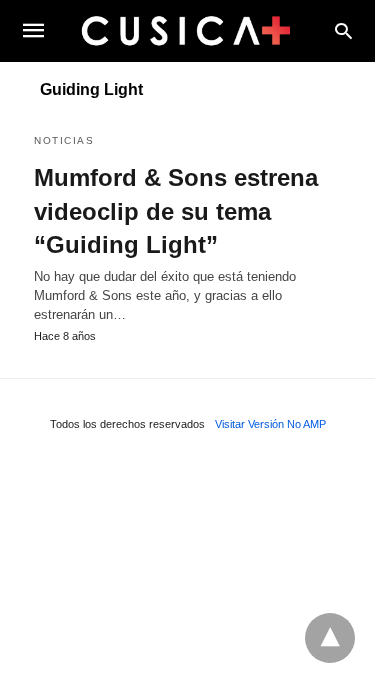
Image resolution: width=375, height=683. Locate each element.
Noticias (64, 140)
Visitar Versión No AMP (270, 424)
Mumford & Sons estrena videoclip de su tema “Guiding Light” (176, 211)
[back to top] (330, 638)
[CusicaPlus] (186, 30)
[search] (343, 30)
